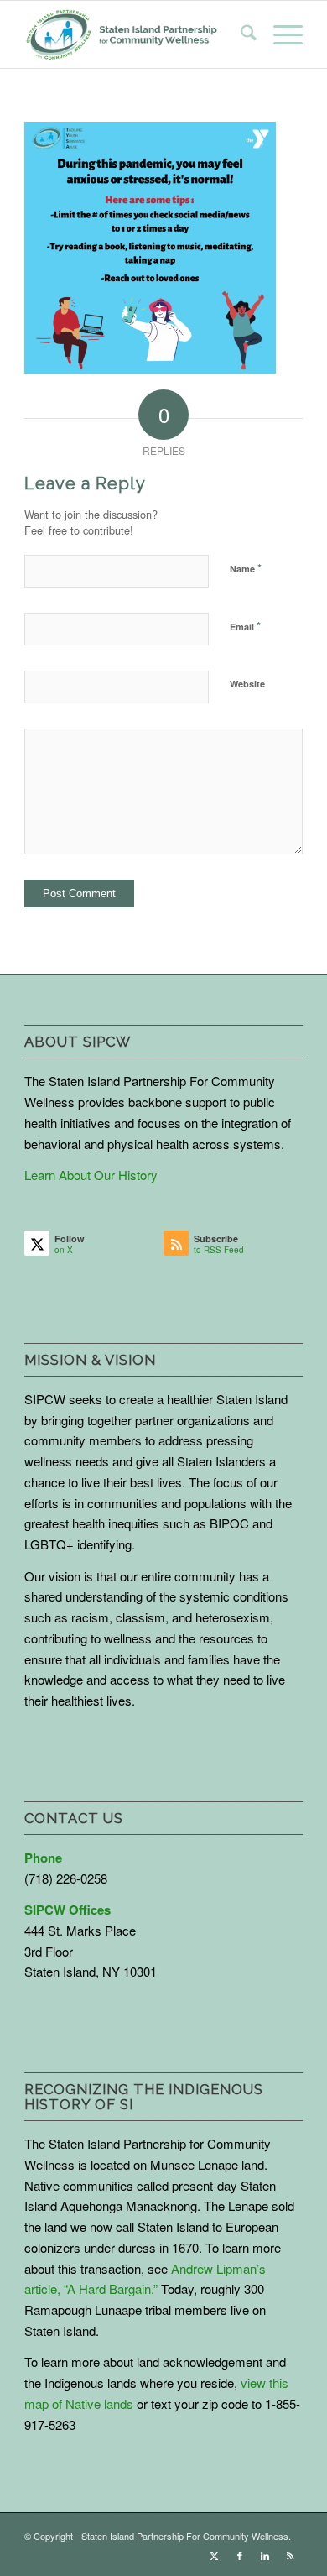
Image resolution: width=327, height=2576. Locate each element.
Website (247, 684)
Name (246, 568)
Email (245, 626)
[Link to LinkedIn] (265, 2555)
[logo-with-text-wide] (122, 34)
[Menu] (280, 34)
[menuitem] (240, 34)
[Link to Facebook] (240, 2555)
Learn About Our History (91, 1175)
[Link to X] (215, 2555)
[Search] (240, 34)
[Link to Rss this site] (290, 2555)
